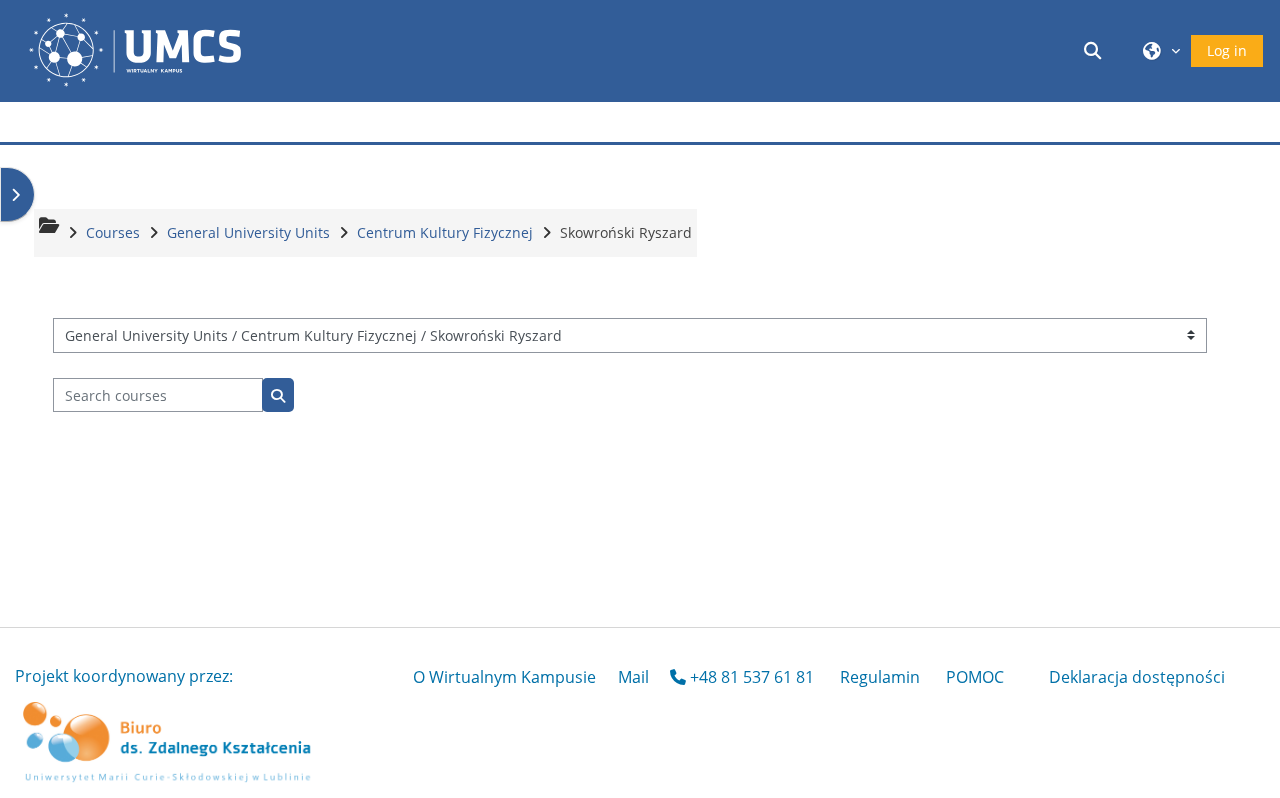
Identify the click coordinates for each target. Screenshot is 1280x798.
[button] (1096, 50)
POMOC (975, 677)
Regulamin (880, 677)
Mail (633, 677)
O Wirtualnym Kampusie (504, 677)
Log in (1227, 50)
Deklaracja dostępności (1137, 677)
